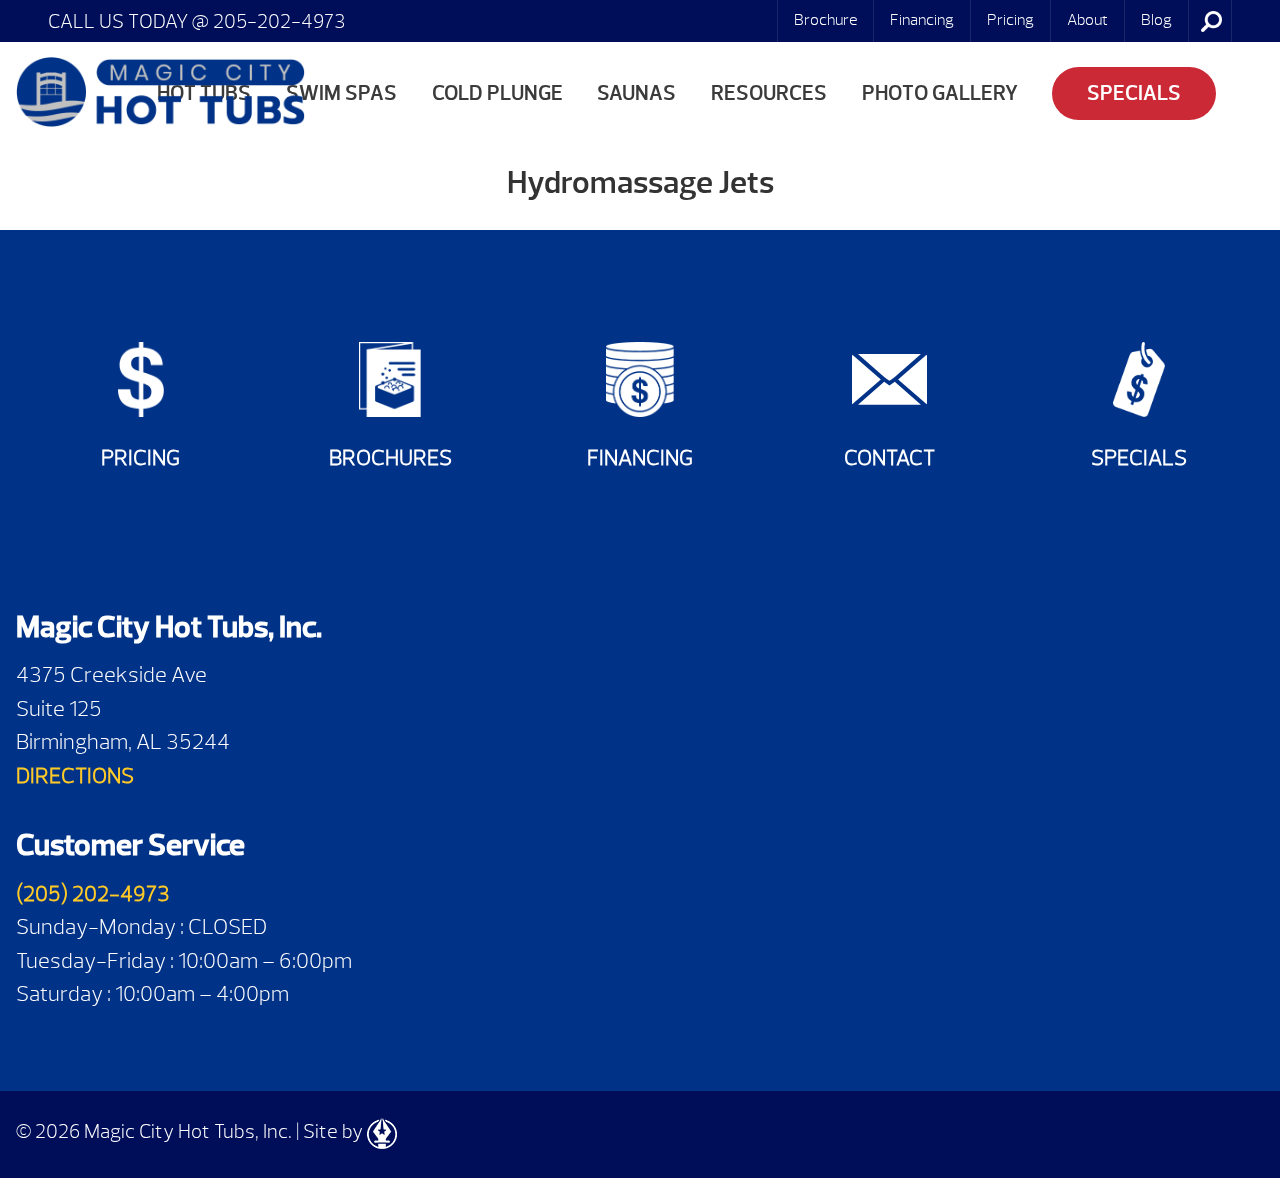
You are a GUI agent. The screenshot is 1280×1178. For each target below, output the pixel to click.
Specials (1134, 93)
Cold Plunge (497, 93)
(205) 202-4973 (93, 893)
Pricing (1010, 20)
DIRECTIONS (75, 775)
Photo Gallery (940, 93)
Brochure (825, 20)
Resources (769, 93)
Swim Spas (341, 93)
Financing (922, 20)
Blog (1156, 20)
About (1087, 20)
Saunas (636, 93)
